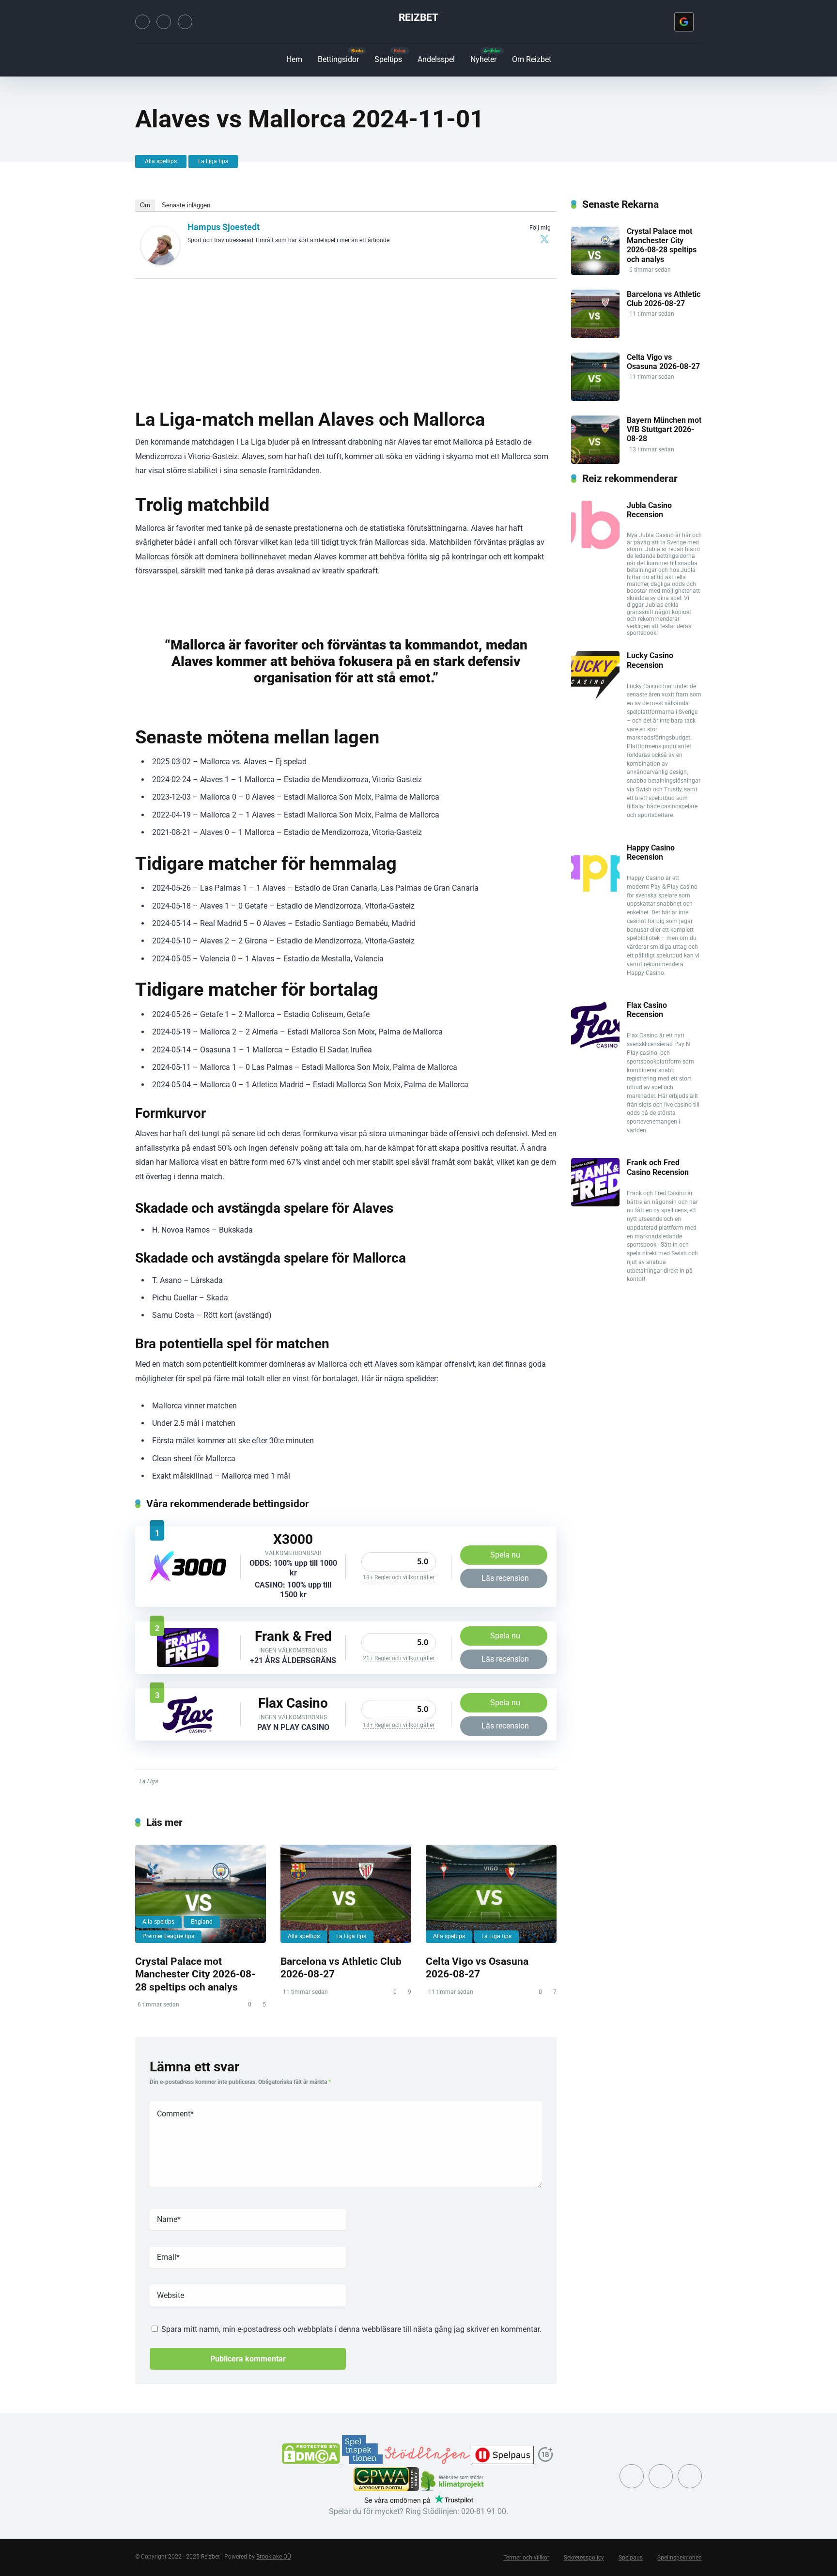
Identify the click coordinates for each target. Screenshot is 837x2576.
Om (145, 205)
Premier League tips (168, 1936)
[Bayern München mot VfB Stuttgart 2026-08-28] (595, 461)
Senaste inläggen (186, 205)
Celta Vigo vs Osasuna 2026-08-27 (477, 1968)
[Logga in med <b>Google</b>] (684, 22)
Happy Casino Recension (651, 852)
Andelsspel (436, 59)
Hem (294, 59)
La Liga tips (213, 161)
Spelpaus (631, 2558)
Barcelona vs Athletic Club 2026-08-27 (664, 299)
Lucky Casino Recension (650, 660)
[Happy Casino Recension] (595, 889)
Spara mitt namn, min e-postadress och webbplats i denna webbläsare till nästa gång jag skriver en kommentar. (351, 2329)
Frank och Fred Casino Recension (658, 1167)
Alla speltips (161, 161)
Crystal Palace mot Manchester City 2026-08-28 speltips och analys (195, 1974)
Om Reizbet (532, 59)
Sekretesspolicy (584, 2558)
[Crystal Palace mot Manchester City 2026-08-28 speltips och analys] (201, 1894)
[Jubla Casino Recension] (595, 547)
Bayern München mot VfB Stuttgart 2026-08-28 (664, 429)
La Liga (148, 1781)
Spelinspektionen (680, 2558)
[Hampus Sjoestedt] (160, 262)
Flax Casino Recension (647, 1010)
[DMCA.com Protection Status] (312, 2461)
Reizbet (418, 17)
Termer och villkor (526, 2558)
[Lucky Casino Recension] (595, 697)
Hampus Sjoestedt (224, 227)
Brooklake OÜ (274, 2557)
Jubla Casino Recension (649, 510)
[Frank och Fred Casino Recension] (188, 1664)
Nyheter (483, 59)
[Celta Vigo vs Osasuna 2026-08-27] (491, 1894)
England (202, 1922)
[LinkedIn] (185, 22)
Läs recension (505, 1578)
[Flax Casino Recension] (188, 1731)
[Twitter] (142, 22)
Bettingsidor (338, 59)
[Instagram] (164, 22)
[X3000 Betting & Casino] (188, 1580)
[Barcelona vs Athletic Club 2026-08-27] (346, 1894)
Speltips (388, 59)
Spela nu (505, 1555)
